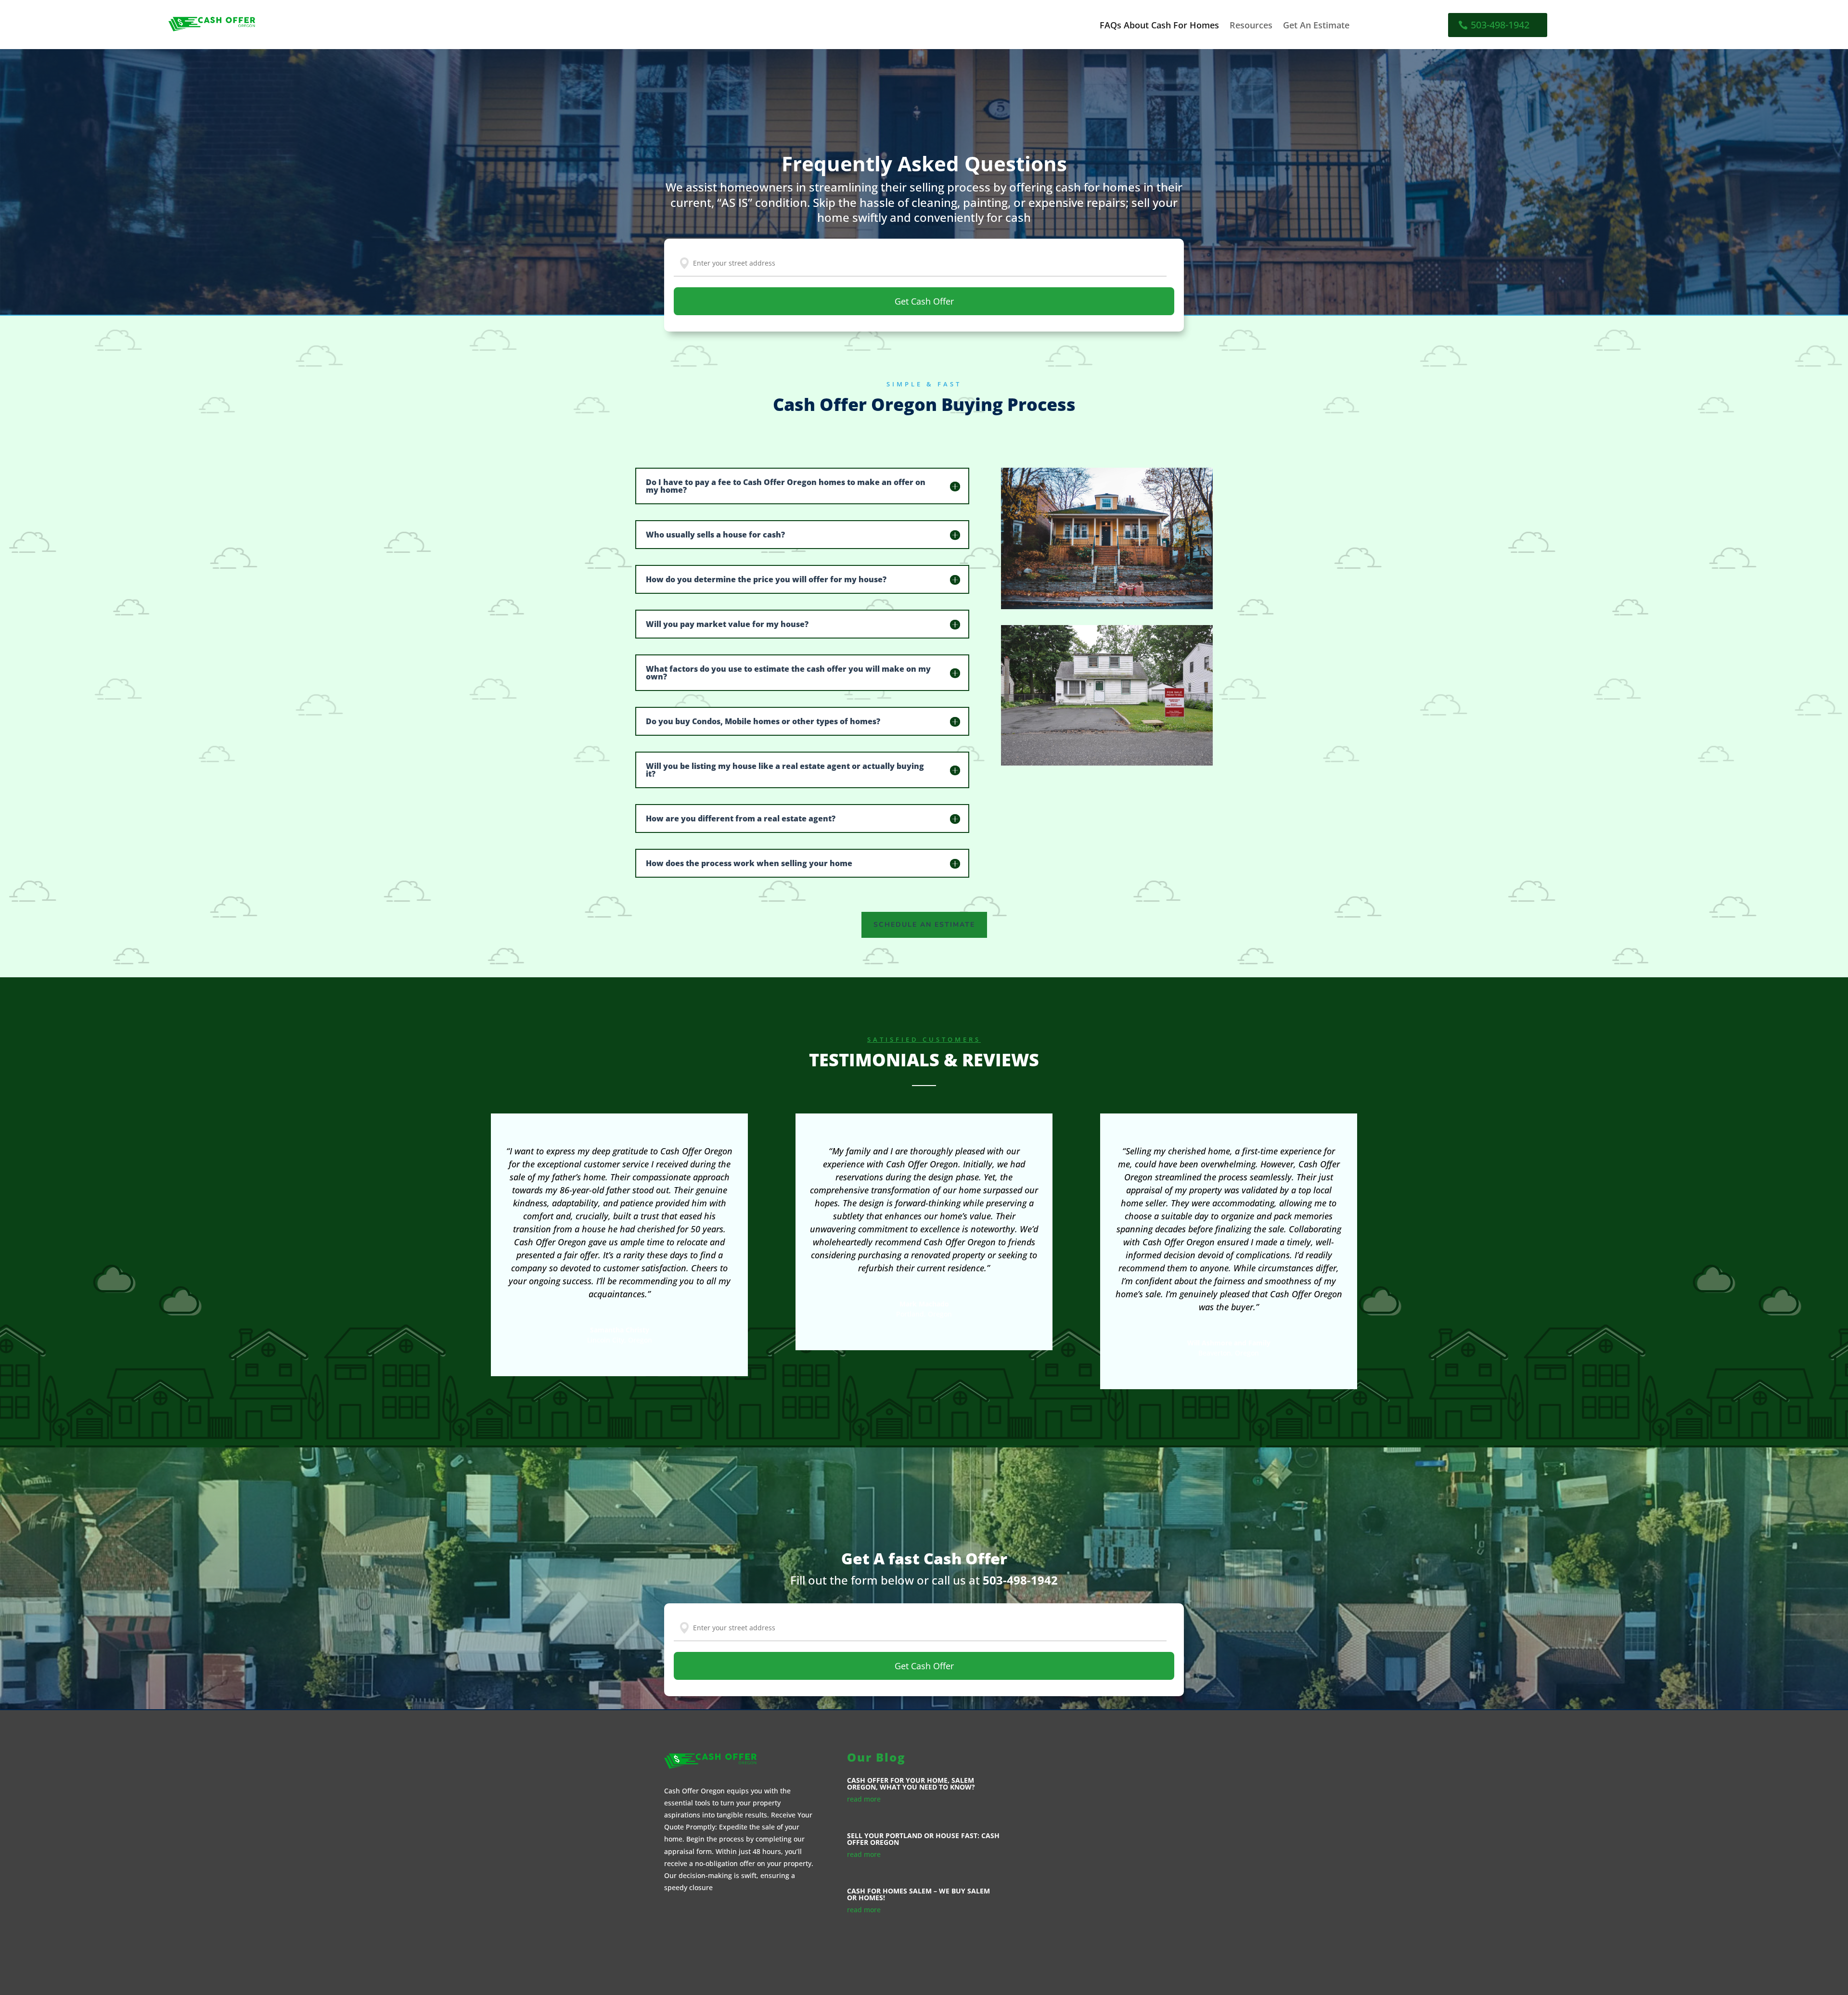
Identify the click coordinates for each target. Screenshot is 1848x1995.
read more (864, 1799)
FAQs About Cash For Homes (1159, 26)
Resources (1251, 26)
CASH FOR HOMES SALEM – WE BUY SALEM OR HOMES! (918, 1894)
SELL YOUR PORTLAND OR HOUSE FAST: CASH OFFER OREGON (923, 1839)
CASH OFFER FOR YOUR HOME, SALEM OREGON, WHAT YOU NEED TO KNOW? (911, 1784)
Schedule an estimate (924, 925)
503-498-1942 (1500, 25)
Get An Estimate (1316, 26)
